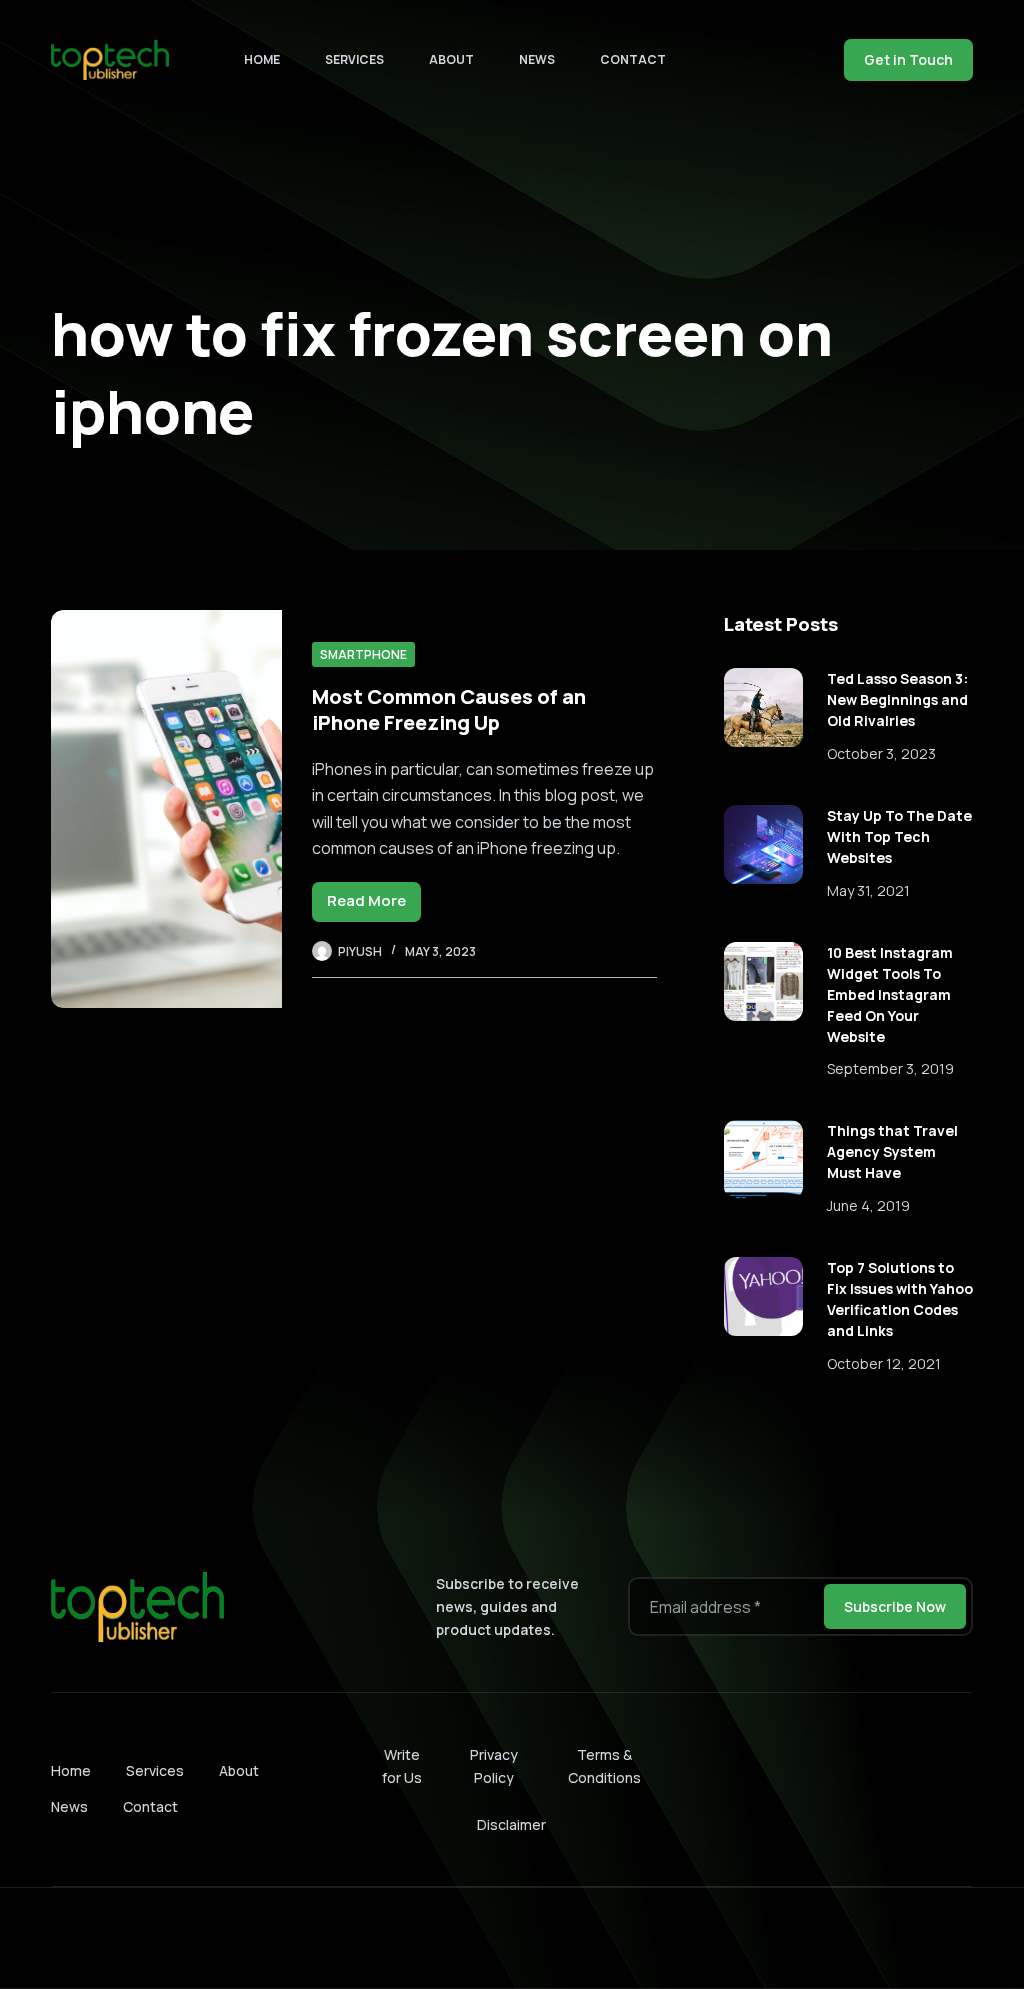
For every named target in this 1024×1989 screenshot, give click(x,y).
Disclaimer (511, 1824)
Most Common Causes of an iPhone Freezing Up (449, 709)
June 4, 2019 (868, 1205)
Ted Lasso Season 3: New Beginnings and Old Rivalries (897, 699)
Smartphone (363, 654)
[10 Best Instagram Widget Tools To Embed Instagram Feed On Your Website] (763, 981)
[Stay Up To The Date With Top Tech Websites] (763, 844)
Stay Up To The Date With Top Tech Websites (899, 836)
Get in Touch (908, 59)
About (451, 59)
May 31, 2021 (868, 890)
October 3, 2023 (881, 753)
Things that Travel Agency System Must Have (892, 1151)
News (537, 59)
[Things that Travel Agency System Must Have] (763, 1159)
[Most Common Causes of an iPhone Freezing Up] (166, 809)
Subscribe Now (895, 1606)
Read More (374, 905)
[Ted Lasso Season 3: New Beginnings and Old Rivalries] (763, 707)
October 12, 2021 (884, 1363)
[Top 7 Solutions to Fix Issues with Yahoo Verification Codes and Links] (763, 1296)
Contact (633, 59)
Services (354, 59)
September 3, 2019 (890, 1068)
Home (262, 59)
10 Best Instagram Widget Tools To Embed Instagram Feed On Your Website (890, 994)
